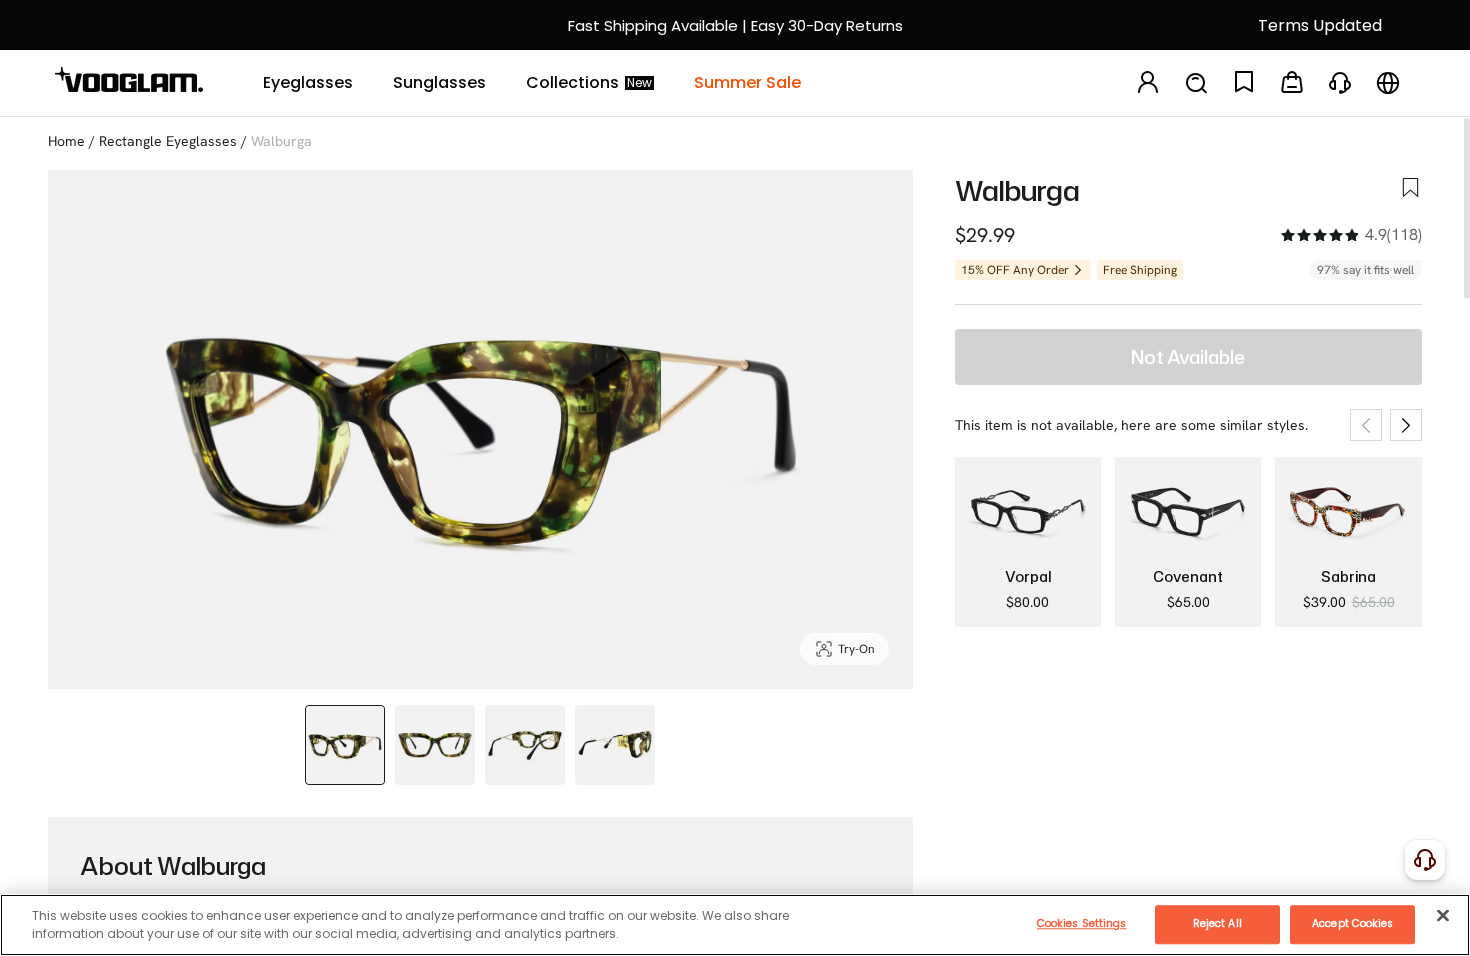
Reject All (1217, 923)
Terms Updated (1320, 25)
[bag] (1292, 83)
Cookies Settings (1082, 923)
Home (66, 141)
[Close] (1443, 915)
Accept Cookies (1352, 923)
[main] (735, 925)
